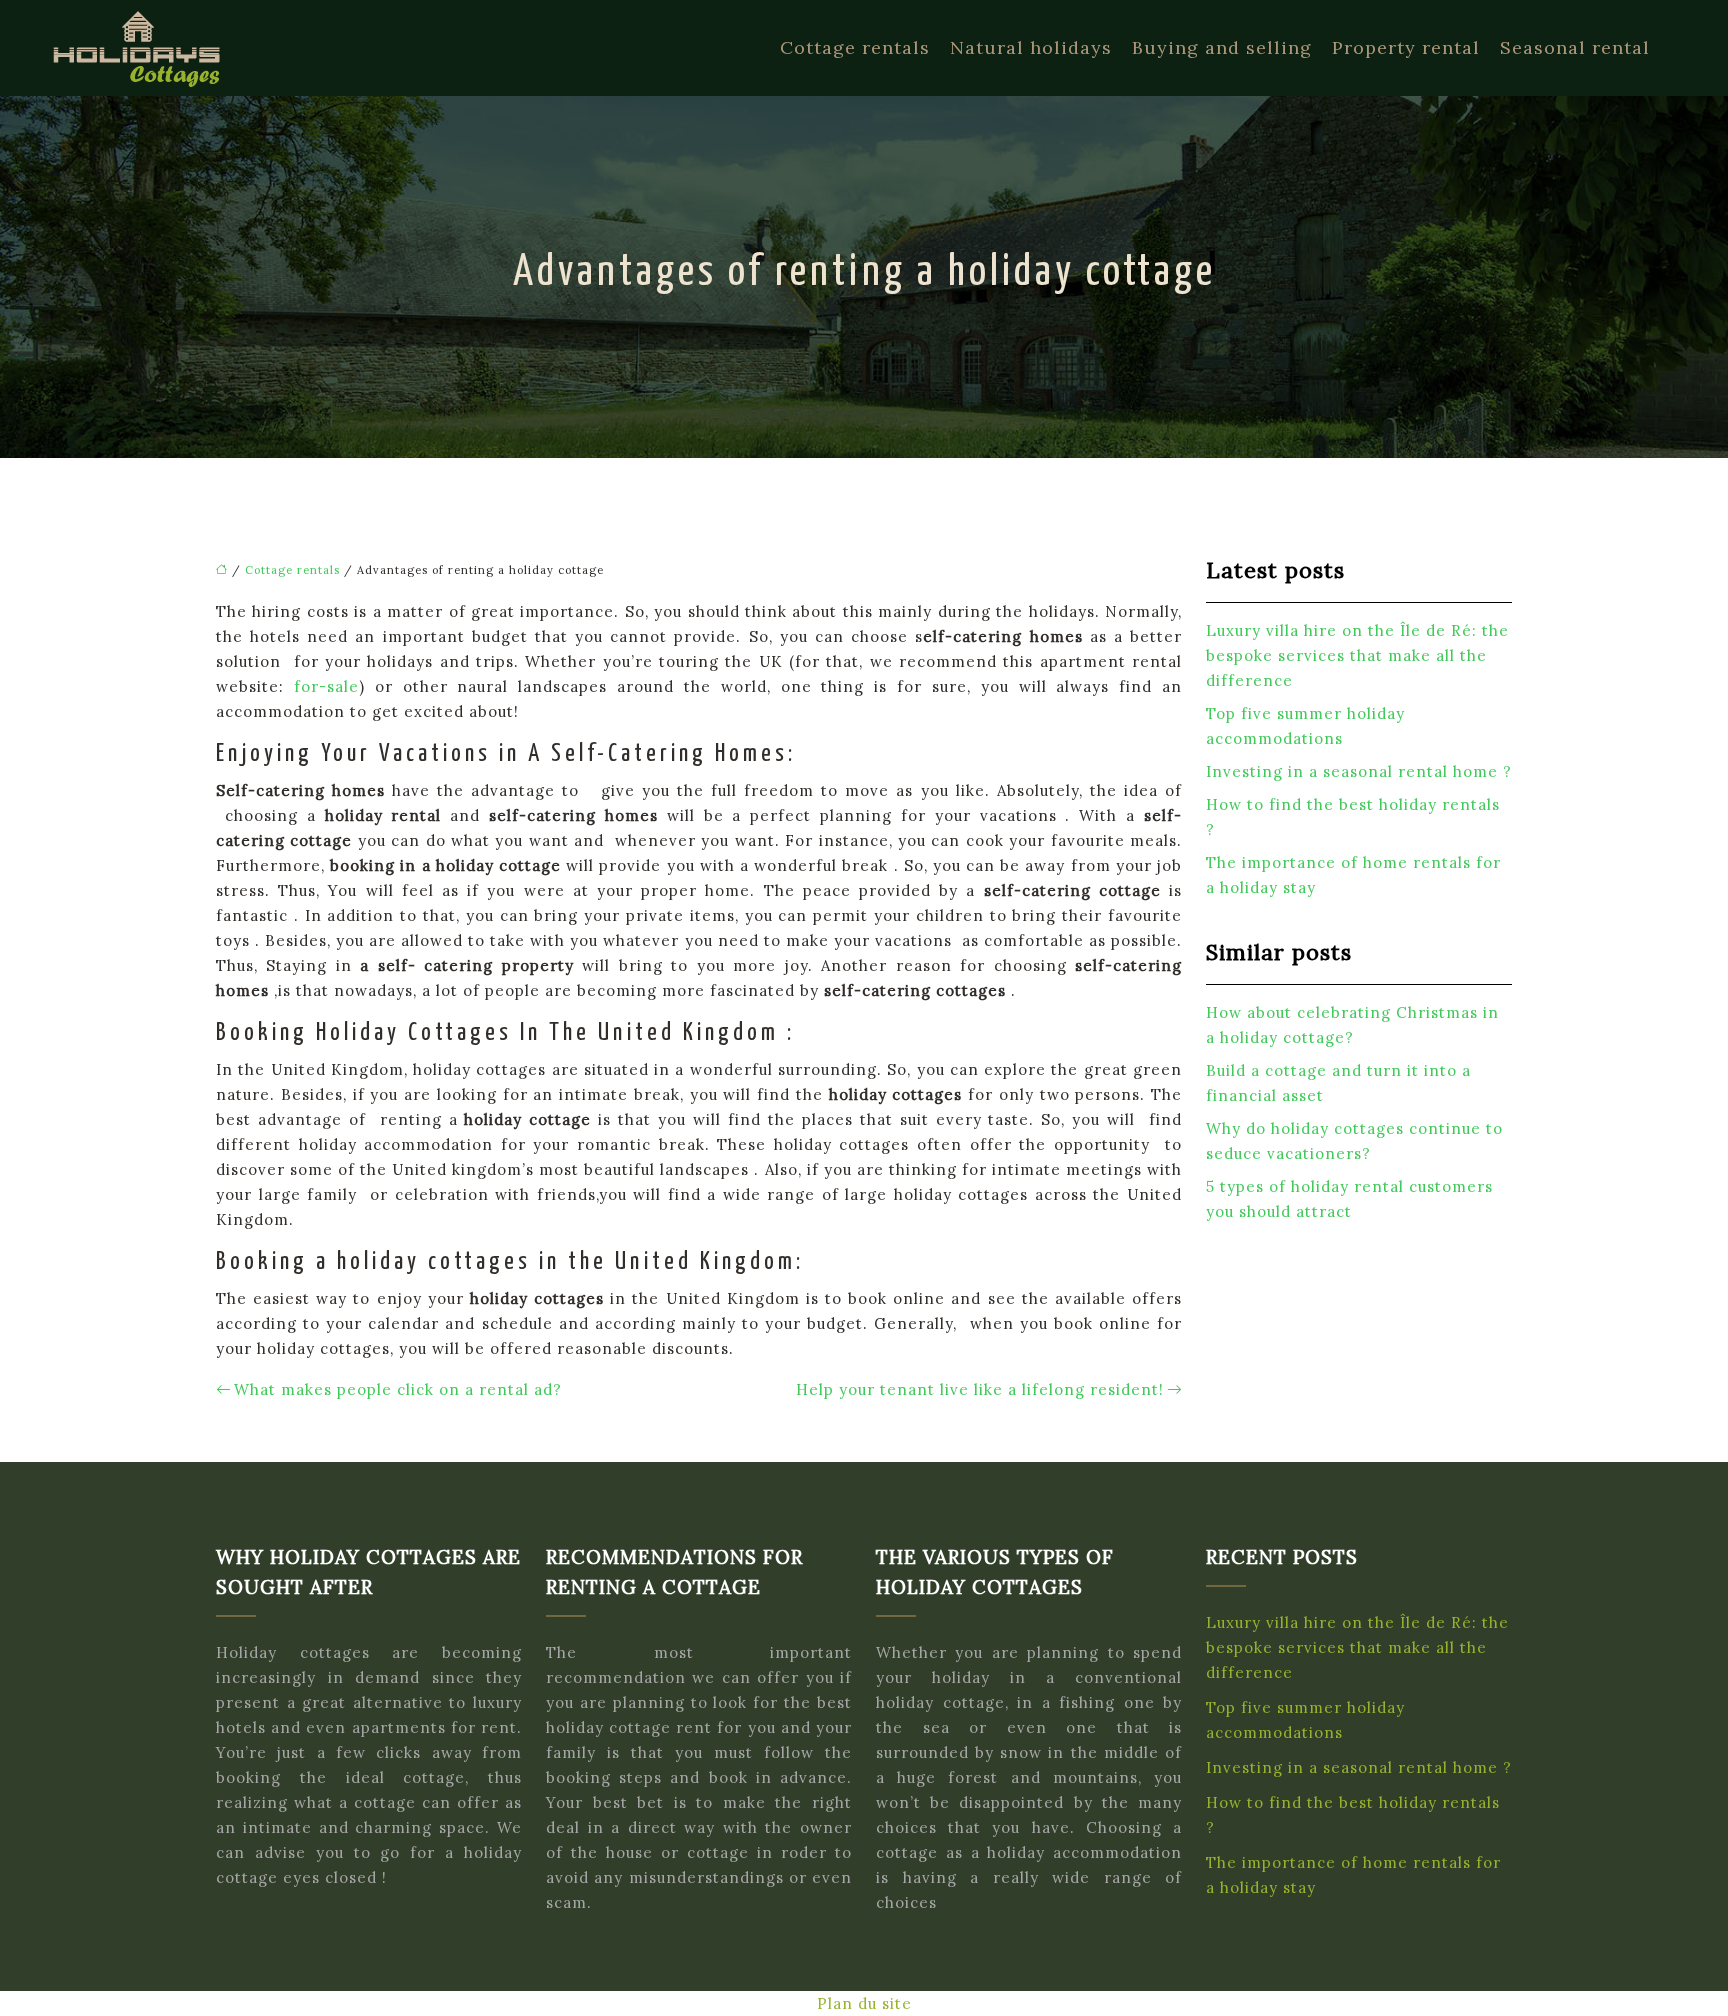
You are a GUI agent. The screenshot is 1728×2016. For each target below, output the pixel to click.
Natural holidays (1031, 47)
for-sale (326, 686)
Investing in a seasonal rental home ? (1359, 771)
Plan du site (864, 2003)
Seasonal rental (1575, 47)
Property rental (1406, 47)
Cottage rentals (855, 47)
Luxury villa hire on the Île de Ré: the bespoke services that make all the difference (1357, 655)
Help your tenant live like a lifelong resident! (980, 1389)
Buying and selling (1222, 47)
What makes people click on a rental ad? (398, 1389)
